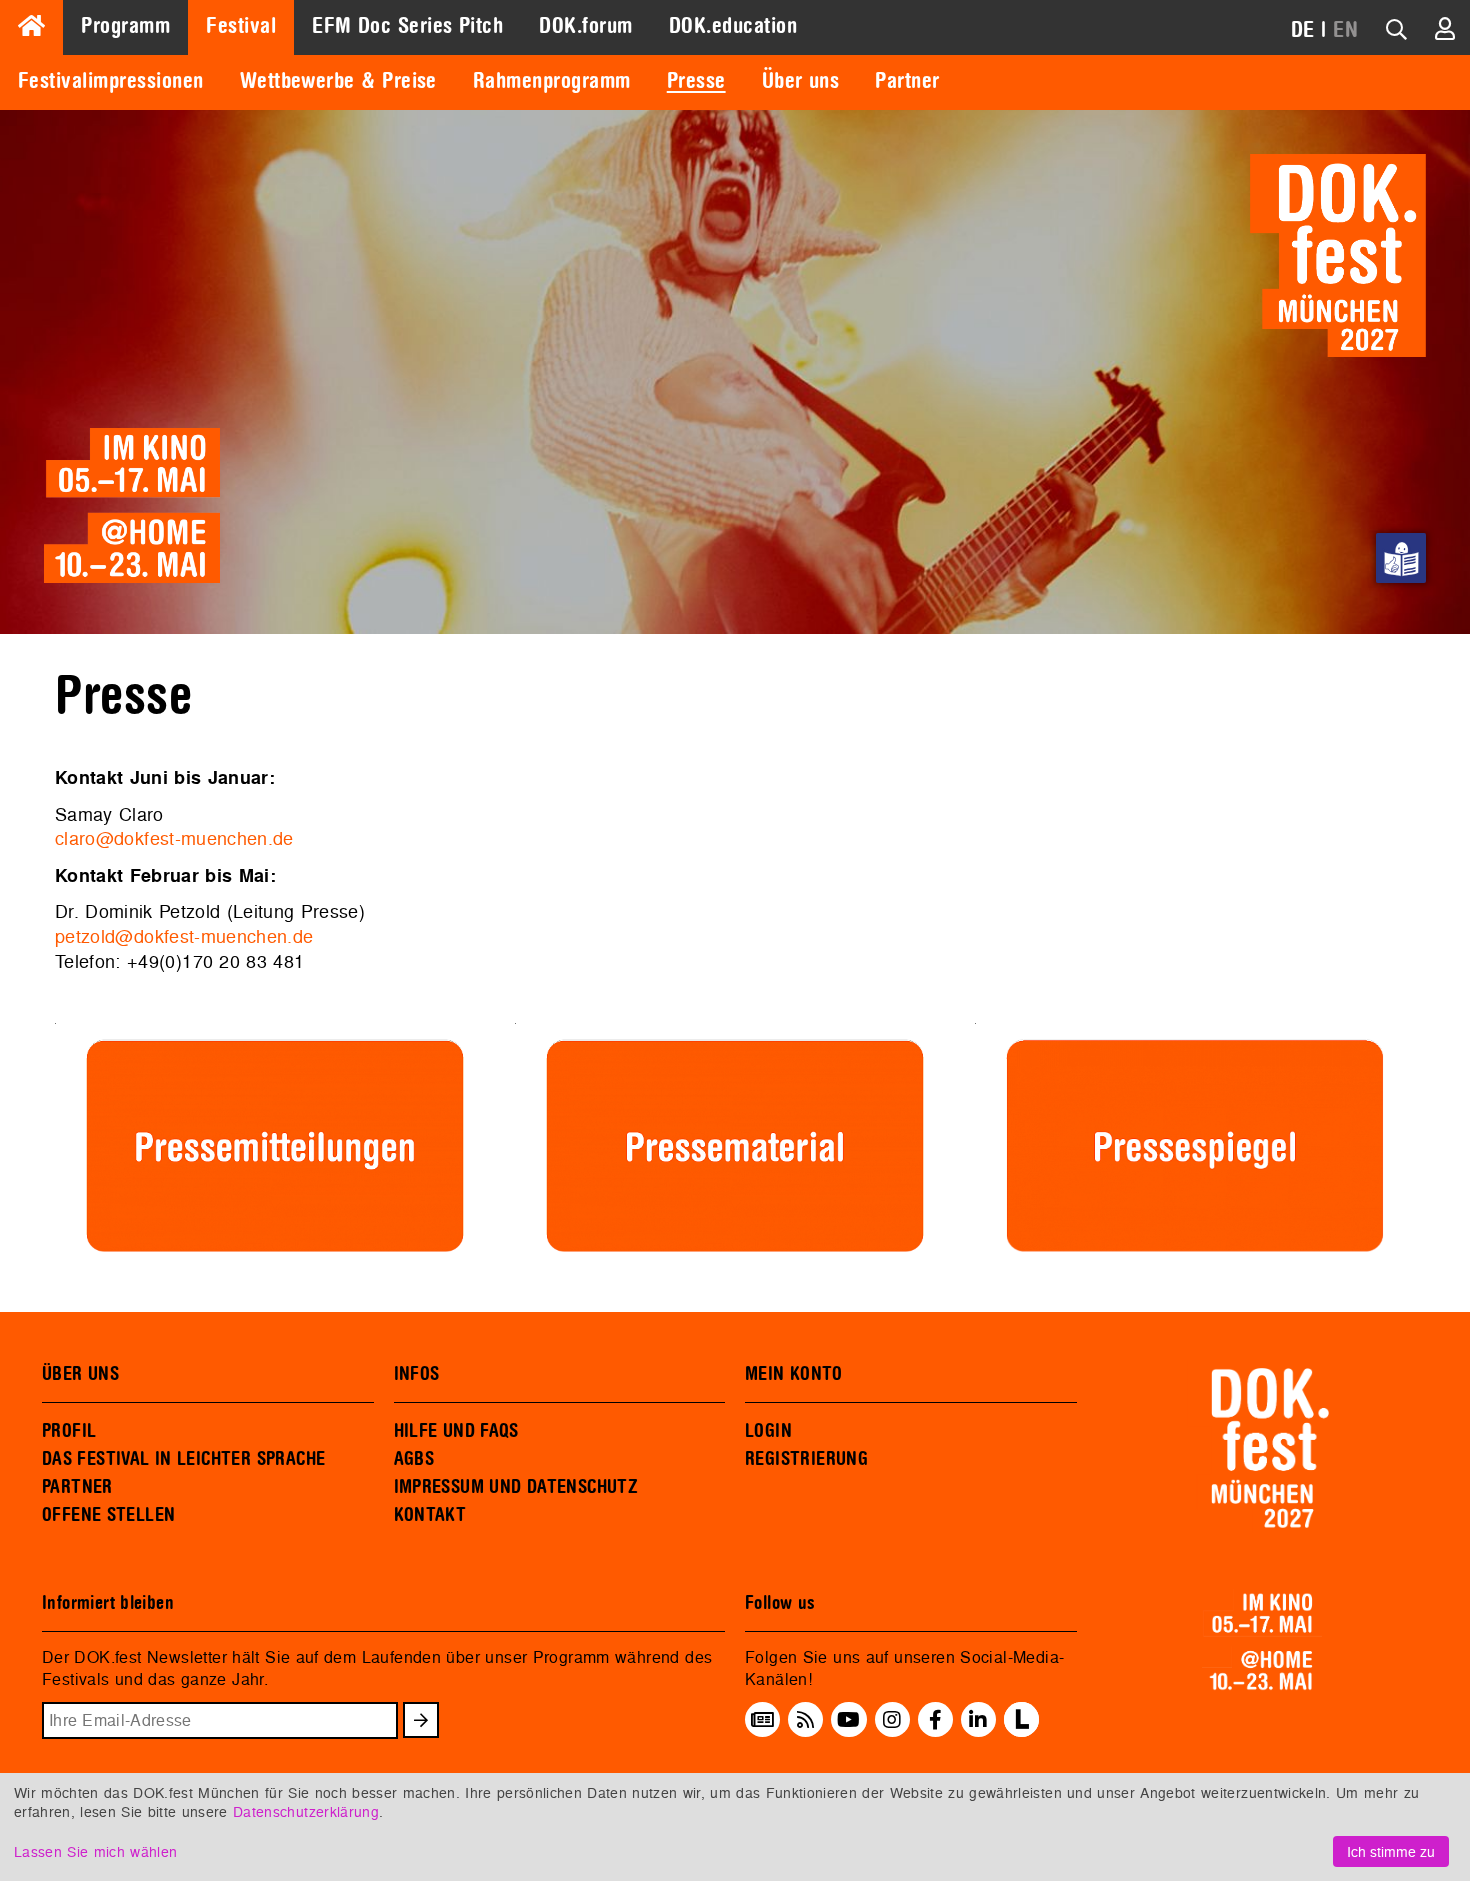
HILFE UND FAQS (456, 1431)
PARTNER (77, 1487)
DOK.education (733, 26)
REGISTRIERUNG (806, 1459)
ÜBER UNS (80, 1374)
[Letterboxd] (1021, 1731)
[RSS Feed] (806, 1719)
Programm (125, 26)
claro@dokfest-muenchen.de (174, 838)
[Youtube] (848, 1719)
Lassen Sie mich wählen (95, 1851)
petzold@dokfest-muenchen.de (184, 936)
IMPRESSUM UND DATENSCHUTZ (516, 1487)
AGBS (414, 1459)
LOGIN (768, 1431)
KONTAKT (430, 1515)
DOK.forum (585, 26)
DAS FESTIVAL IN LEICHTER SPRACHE (183, 1459)
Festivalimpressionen (111, 81)
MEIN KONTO (794, 1374)
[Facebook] (935, 1719)
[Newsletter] (762, 1719)
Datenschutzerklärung (306, 1811)
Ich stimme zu (1391, 1851)
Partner (907, 81)
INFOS (417, 1374)
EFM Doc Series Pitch (407, 26)
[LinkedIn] (978, 1719)
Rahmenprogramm (552, 81)
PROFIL (69, 1431)
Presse (696, 81)
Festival (241, 26)
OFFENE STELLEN (108, 1515)
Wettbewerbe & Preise (338, 81)
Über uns (801, 81)
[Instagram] (892, 1719)
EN (1345, 30)
